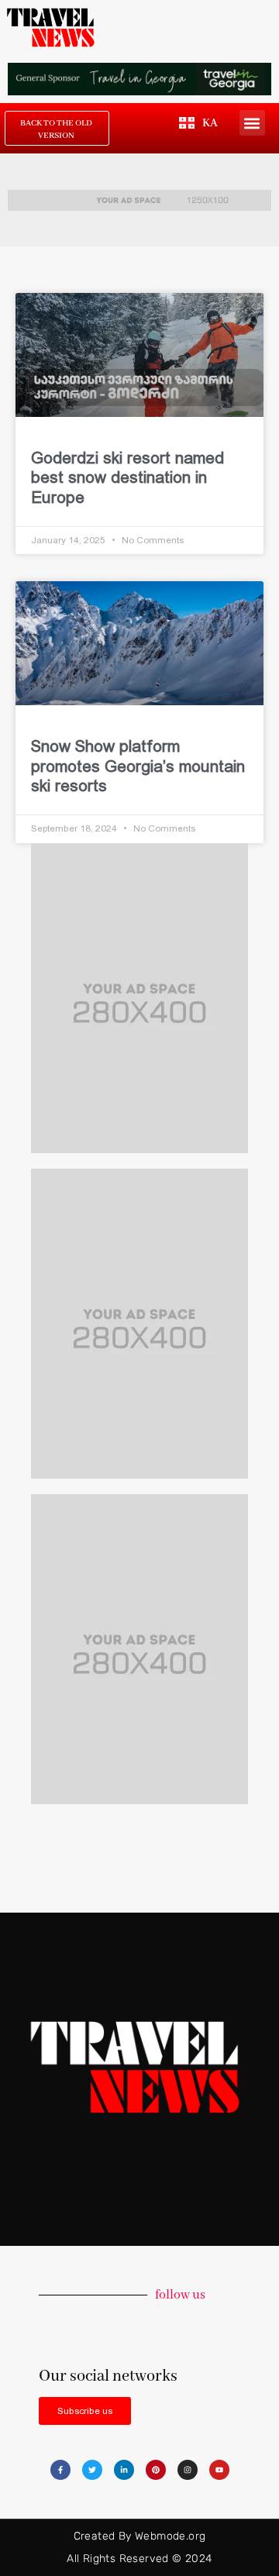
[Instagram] (188, 2470)
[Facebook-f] (60, 2470)
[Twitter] (92, 2470)
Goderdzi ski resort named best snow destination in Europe (127, 477)
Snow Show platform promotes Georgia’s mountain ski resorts (138, 765)
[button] (252, 123)
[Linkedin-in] (124, 2470)
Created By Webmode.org (140, 2536)
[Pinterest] (156, 2470)
